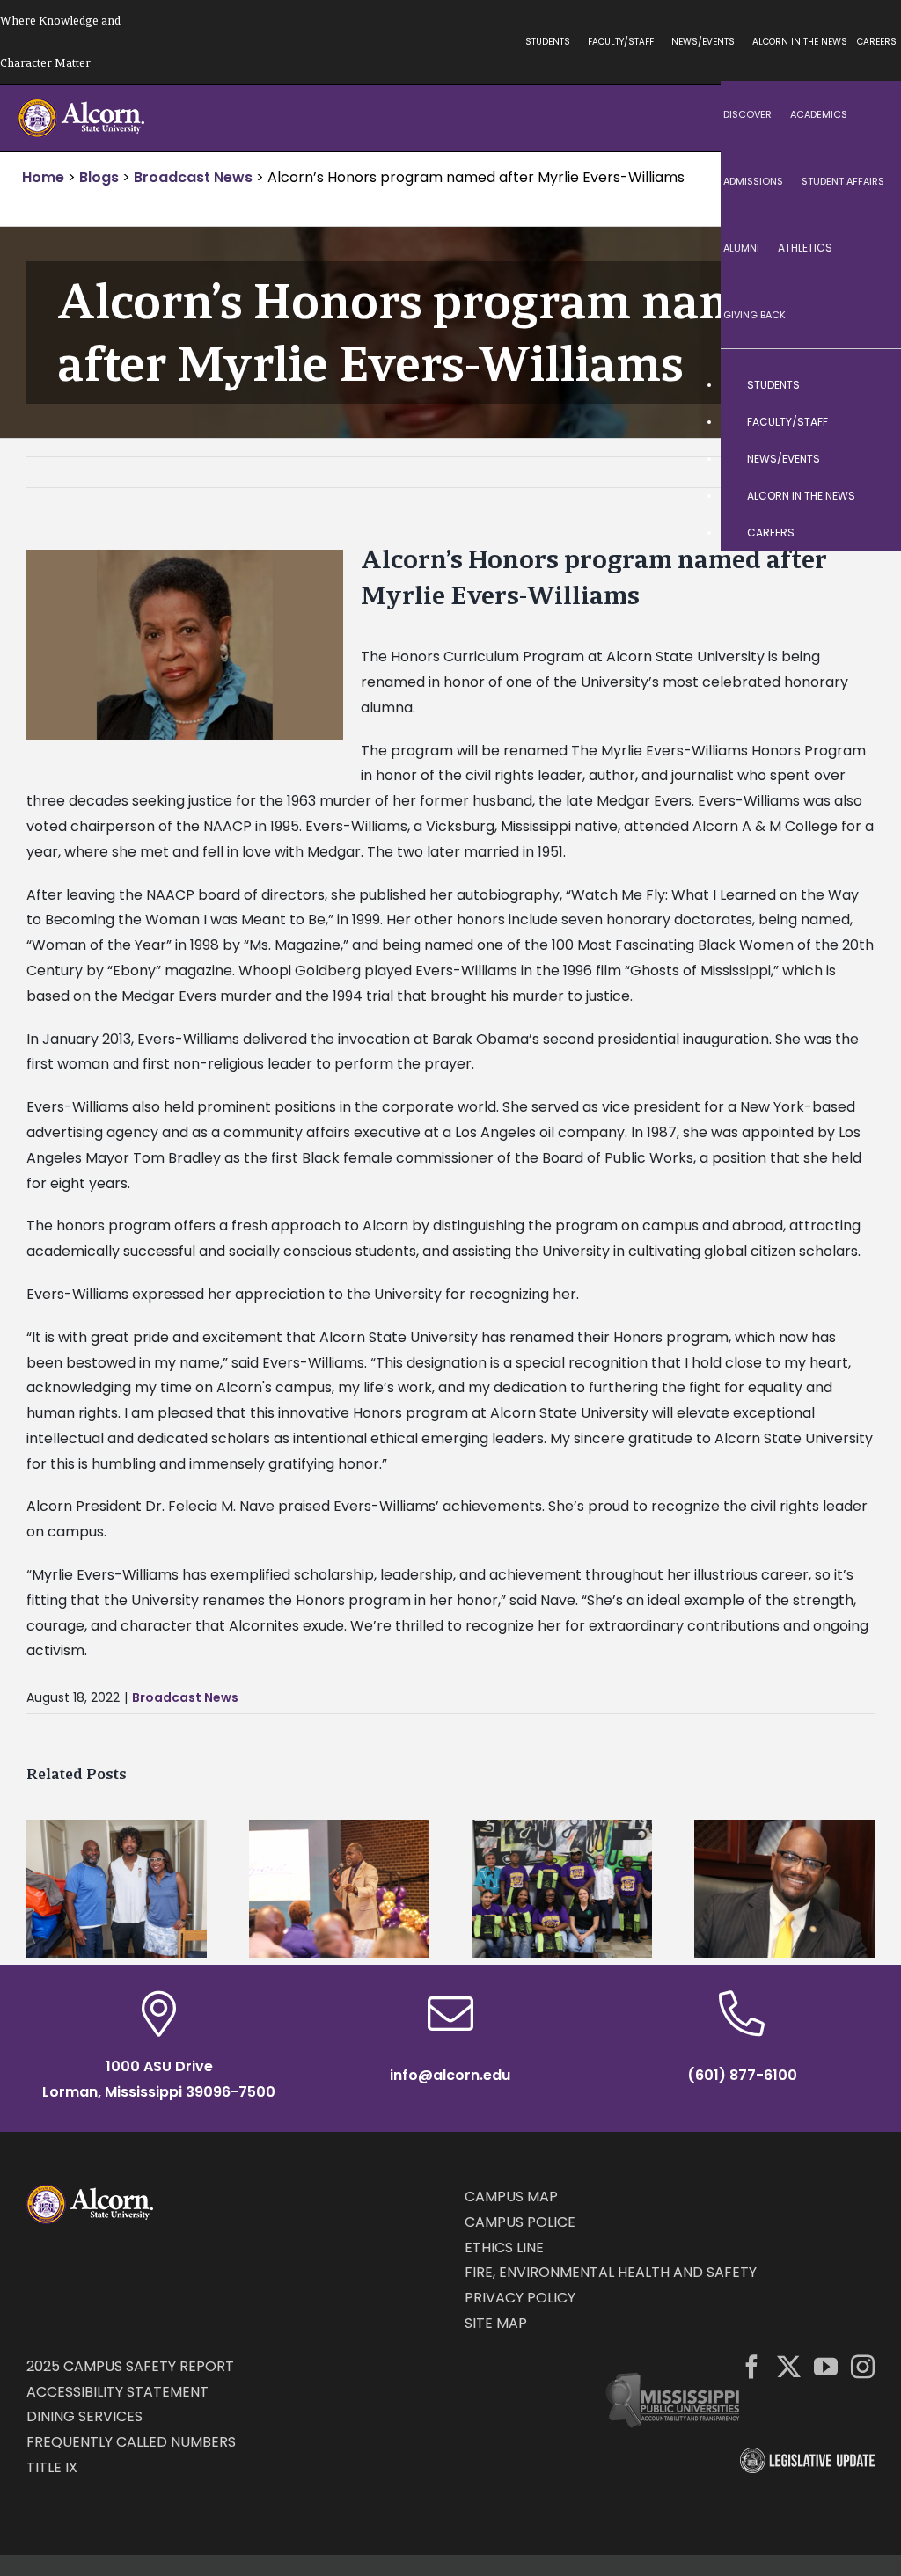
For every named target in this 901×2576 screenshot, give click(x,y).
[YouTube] (826, 2366)
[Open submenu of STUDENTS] (870, 385)
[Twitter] (789, 2366)
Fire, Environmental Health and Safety (611, 2272)
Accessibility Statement (117, 2392)
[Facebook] (752, 2366)
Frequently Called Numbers (131, 2442)
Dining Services (84, 2416)
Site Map (496, 2323)
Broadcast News (185, 1697)
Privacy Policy (520, 2298)
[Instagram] (863, 2366)
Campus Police (520, 2222)
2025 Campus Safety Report (130, 2366)
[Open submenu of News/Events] (870, 459)
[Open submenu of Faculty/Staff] (870, 422)
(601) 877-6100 (742, 2075)
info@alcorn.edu (450, 2075)
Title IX (52, 2467)
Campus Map (511, 2197)
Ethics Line (504, 2248)
